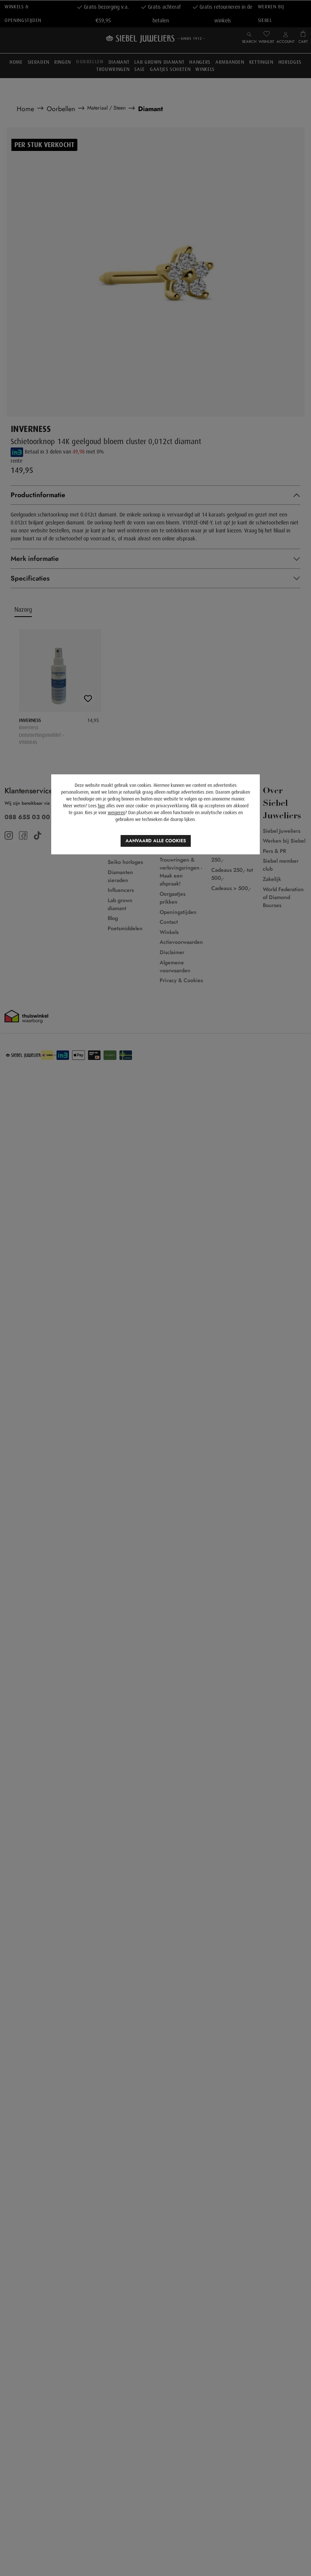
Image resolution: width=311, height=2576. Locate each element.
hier (101, 806)
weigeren (116, 813)
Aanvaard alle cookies (156, 841)
